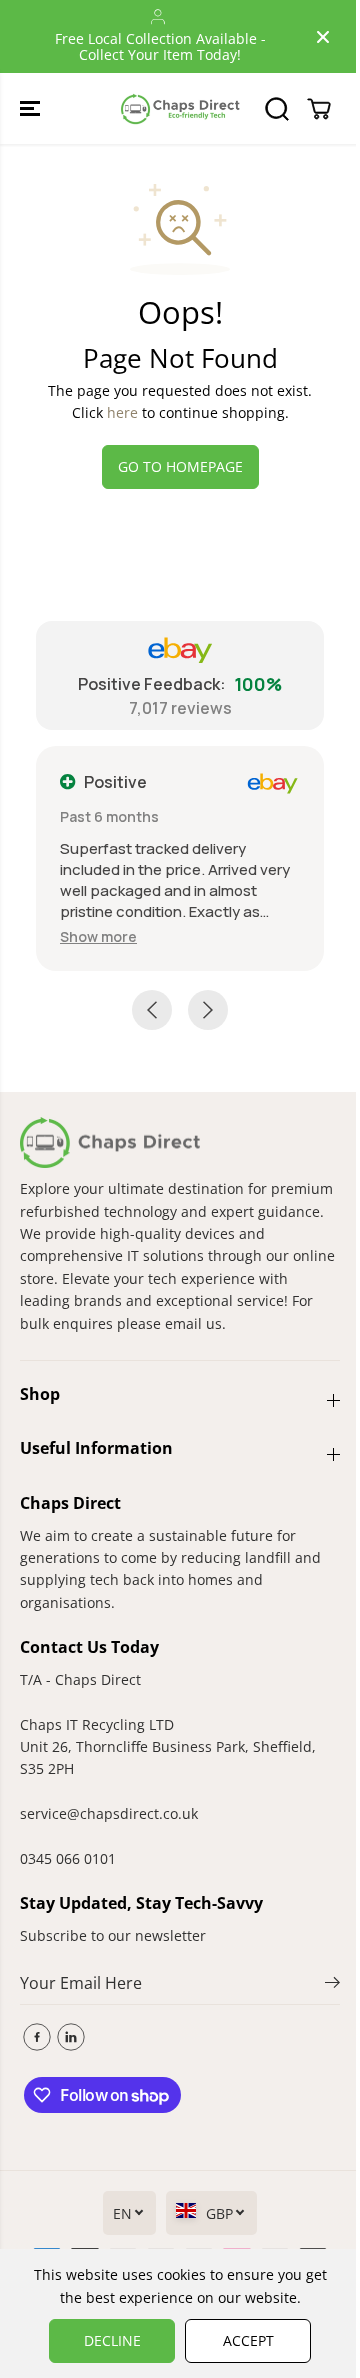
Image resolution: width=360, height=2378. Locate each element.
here (122, 412)
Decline (112, 2340)
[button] (32, 108)
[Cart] (319, 109)
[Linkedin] (71, 2037)
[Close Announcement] (323, 37)
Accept (248, 2340)
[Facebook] (37, 2037)
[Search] (277, 109)
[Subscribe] (332, 1985)
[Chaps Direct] (180, 108)
